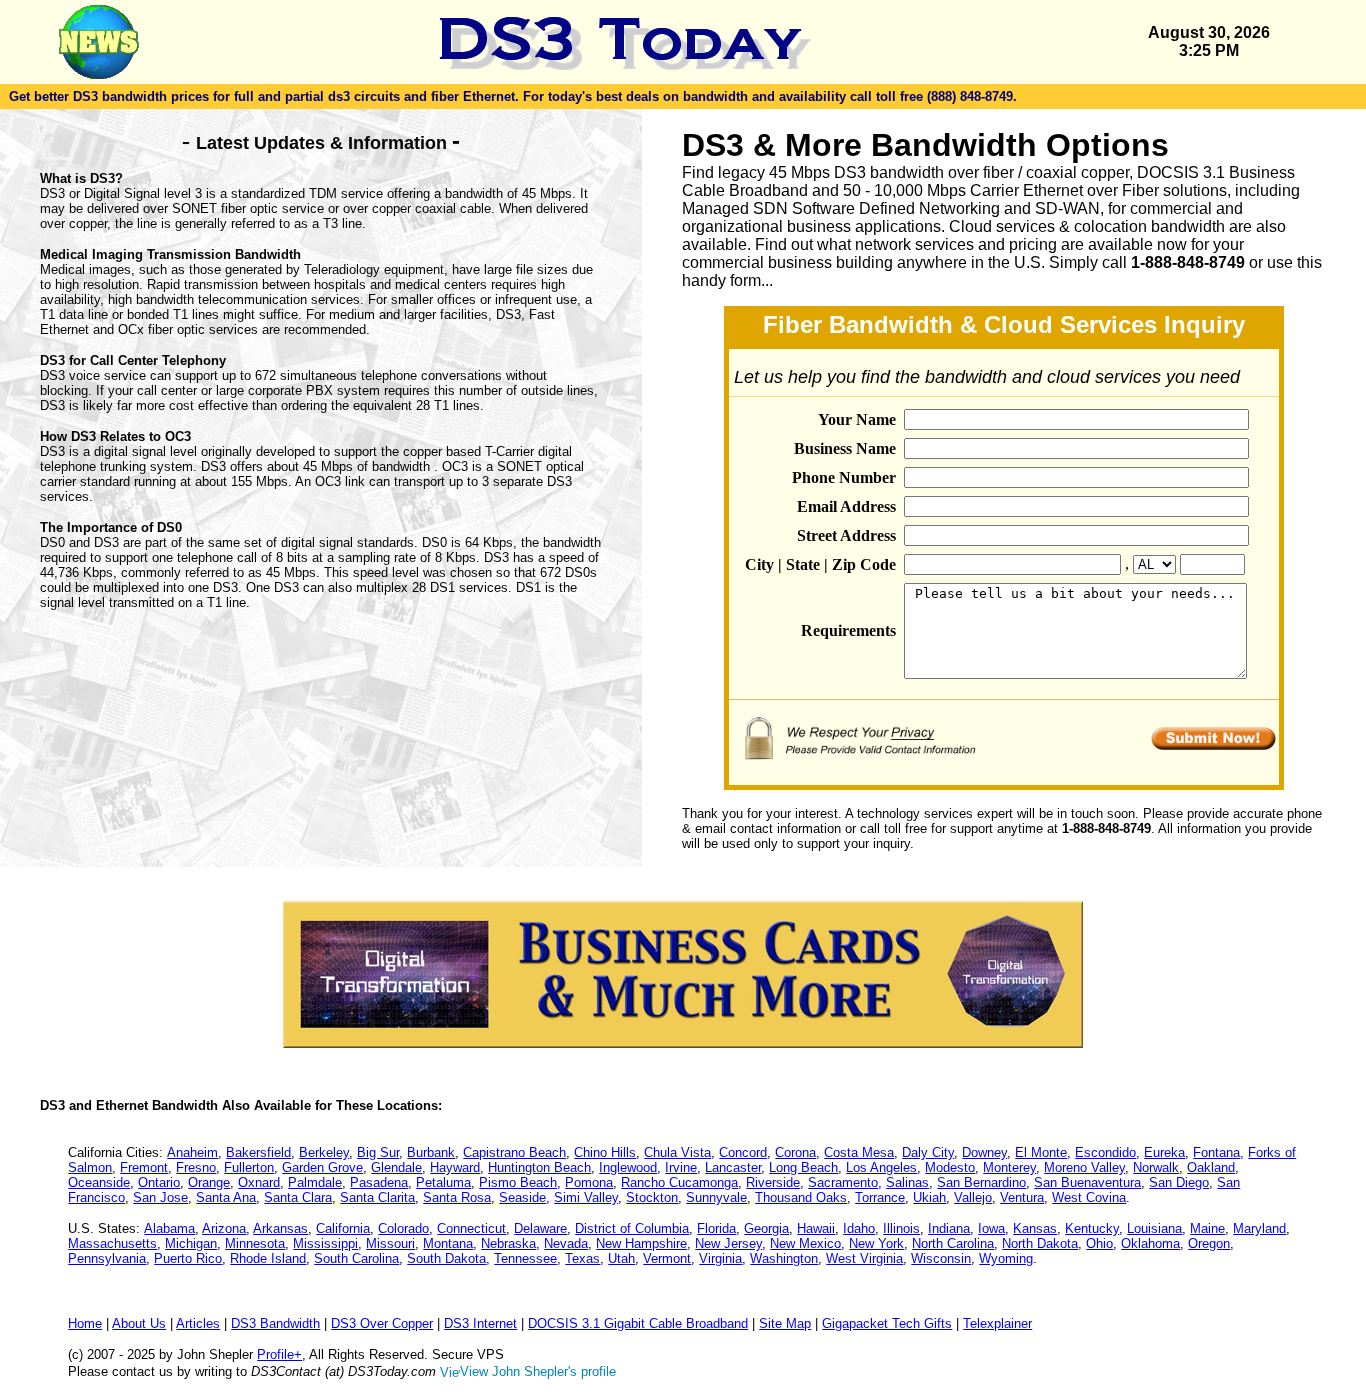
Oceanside (99, 1182)
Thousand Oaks (801, 1197)
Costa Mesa (859, 1152)
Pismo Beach (518, 1182)
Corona (795, 1152)
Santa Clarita (377, 1197)
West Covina (1089, 1197)
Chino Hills (605, 1152)
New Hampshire (641, 1243)
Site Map (785, 1323)
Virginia (720, 1258)
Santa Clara (298, 1197)
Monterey (1009, 1167)
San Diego (1179, 1182)
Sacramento (843, 1182)
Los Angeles (881, 1167)
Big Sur (378, 1152)
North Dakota (1040, 1243)
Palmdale (315, 1182)
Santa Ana (226, 1197)
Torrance (880, 1197)
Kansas (1035, 1228)
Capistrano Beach (514, 1152)
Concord (743, 1152)
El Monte (1041, 1152)
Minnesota (255, 1243)
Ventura (1022, 1197)
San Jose (160, 1197)
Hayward (455, 1167)
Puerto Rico (188, 1258)
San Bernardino (981, 1182)
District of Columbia (632, 1228)
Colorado (403, 1228)
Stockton (652, 1197)
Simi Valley (586, 1197)
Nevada (566, 1243)
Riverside (773, 1182)
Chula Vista (677, 1152)
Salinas (907, 1182)
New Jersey (728, 1243)
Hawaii (816, 1228)
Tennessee (525, 1258)
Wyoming (1006, 1258)
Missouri (390, 1243)
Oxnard (259, 1182)
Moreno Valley (1084, 1167)
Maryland (1259, 1228)
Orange (209, 1182)
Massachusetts (112, 1243)
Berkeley (324, 1152)
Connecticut (471, 1228)
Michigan (191, 1243)
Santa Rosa (457, 1197)
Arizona (224, 1228)
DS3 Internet (480, 1323)
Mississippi (325, 1243)
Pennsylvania (107, 1258)
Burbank (431, 1152)
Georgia (766, 1228)
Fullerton (249, 1167)
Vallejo (973, 1197)
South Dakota (446, 1258)
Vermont (667, 1258)
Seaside (522, 1197)
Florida (716, 1228)
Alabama (169, 1228)
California (343, 1228)
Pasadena (379, 1182)
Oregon (1209, 1243)
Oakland (1211, 1167)
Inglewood (628, 1167)
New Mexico (805, 1243)
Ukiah (929, 1197)
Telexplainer (997, 1323)
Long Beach (803, 1167)
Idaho (859, 1228)
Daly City (928, 1152)
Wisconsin (941, 1258)
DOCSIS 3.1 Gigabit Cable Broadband (638, 1323)
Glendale (396, 1167)
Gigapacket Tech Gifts (887, 1323)
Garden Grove (322, 1167)
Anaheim (192, 1152)
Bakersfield (258, 1152)
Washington (784, 1258)
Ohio (1099, 1243)
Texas (582, 1258)
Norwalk (1156, 1167)
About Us (139, 1323)
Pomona (589, 1182)
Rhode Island (268, 1258)
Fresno (196, 1167)
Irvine (681, 1167)
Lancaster (733, 1167)
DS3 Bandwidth (275, 1323)
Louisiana (1154, 1228)
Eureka (1164, 1152)
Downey (984, 1152)
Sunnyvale (716, 1197)
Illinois (901, 1228)
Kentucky (1092, 1228)
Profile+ (279, 1354)
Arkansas (280, 1228)
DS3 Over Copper (382, 1323)
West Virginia (864, 1258)
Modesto (950, 1167)
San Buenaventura (1087, 1182)
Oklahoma (1150, 1243)
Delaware (540, 1228)
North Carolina (953, 1243)
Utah (621, 1258)
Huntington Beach (539, 1167)
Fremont (144, 1167)
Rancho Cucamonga (679, 1182)
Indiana (949, 1228)
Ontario (159, 1182)
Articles (198, 1323)
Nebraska (508, 1243)
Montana (448, 1243)
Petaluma (443, 1182)
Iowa (991, 1228)
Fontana (1216, 1152)
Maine (1207, 1228)
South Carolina (356, 1258)
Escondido (1105, 1152)
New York (876, 1243)
